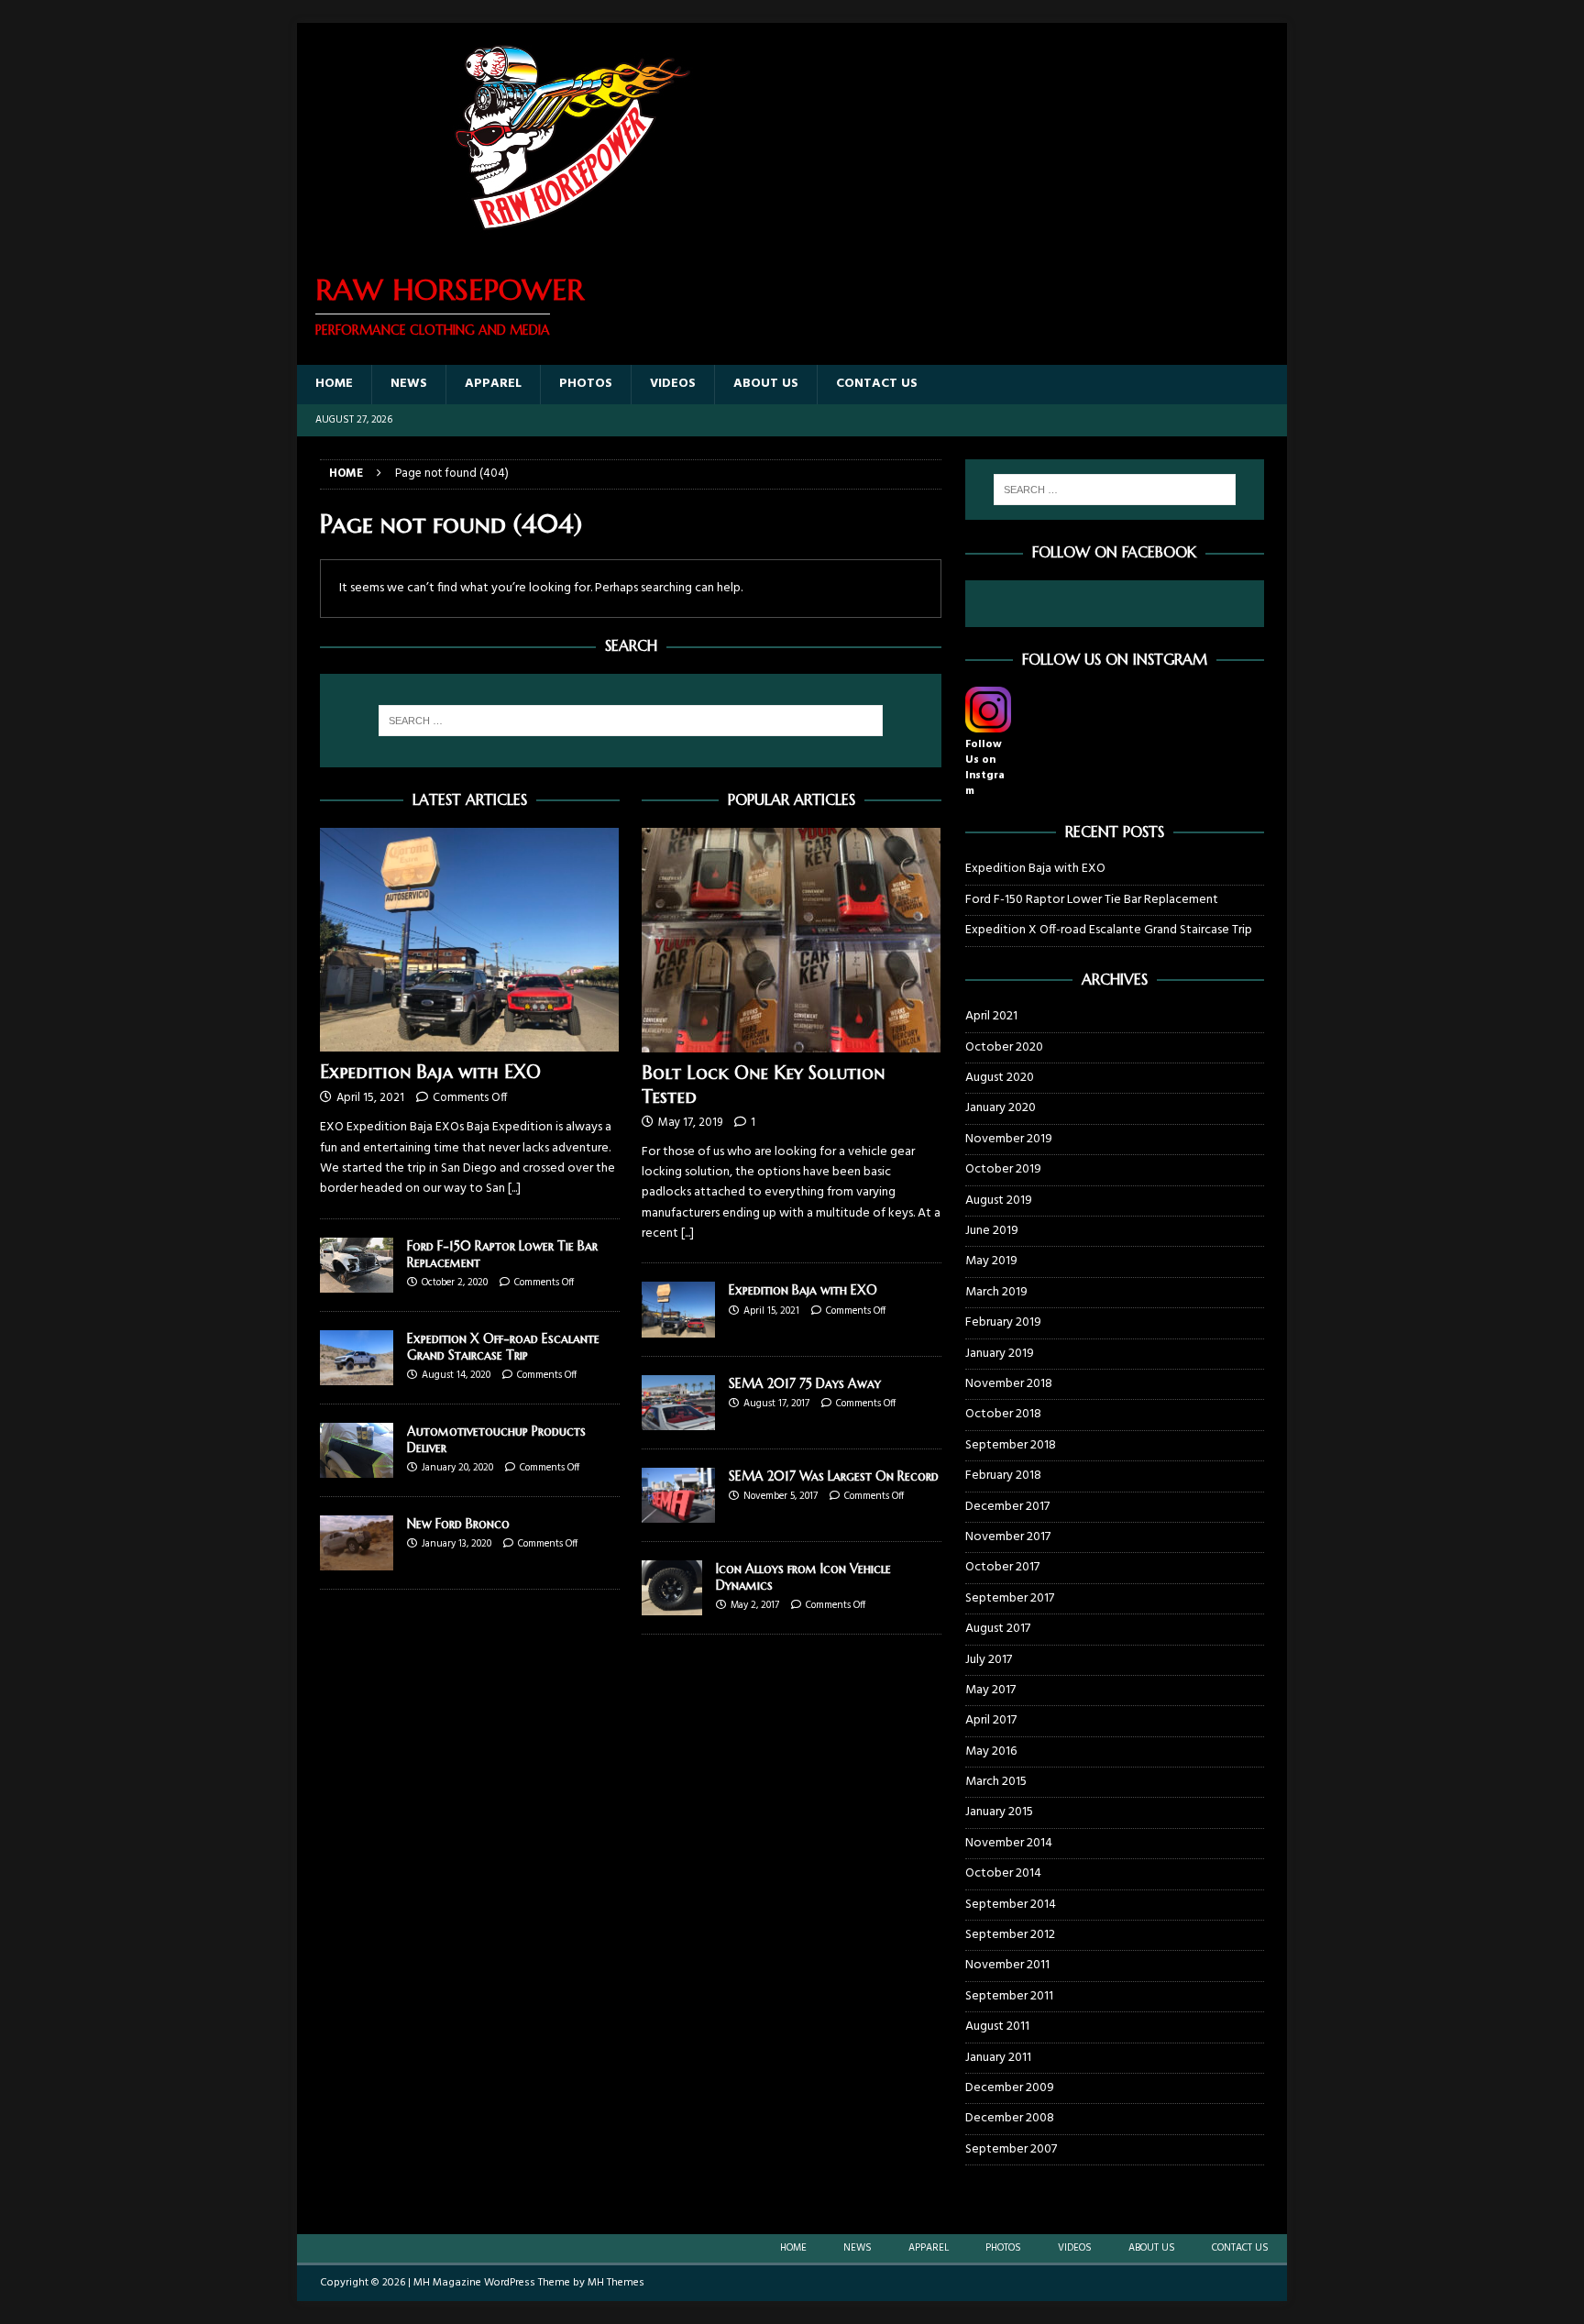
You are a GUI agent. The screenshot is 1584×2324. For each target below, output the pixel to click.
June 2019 (992, 1231)
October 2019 (1003, 1169)
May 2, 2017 (755, 1605)
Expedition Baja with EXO (430, 1072)
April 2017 (991, 1720)
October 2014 (1003, 1873)
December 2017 (1007, 1507)
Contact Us (877, 384)
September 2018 (1011, 1445)
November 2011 (1007, 1965)
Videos (673, 384)
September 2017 (1010, 1598)
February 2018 (1003, 1476)
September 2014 (1011, 1905)
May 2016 (991, 1751)
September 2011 (1009, 1996)
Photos (586, 384)
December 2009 (1010, 2088)
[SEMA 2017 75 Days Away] (678, 1403)
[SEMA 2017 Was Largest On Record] (678, 1495)
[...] (514, 1189)
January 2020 (1001, 1108)
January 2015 (999, 1812)
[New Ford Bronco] (357, 1543)
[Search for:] (631, 721)
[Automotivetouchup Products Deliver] (357, 1450)
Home (334, 384)
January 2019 (1000, 1354)
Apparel (493, 384)
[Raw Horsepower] (572, 242)
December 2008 (1010, 2118)
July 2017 (989, 1660)
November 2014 (1009, 1843)
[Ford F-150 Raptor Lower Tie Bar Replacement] (357, 1265)
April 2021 (991, 1017)
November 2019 (1009, 1139)
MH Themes (616, 2283)
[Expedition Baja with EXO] (470, 940)
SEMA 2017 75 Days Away (805, 1383)
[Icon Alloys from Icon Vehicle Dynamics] (672, 1588)
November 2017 (1008, 1537)
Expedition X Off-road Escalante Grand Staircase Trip (503, 1347)
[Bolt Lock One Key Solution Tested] (792, 940)
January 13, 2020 (456, 1544)
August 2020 (1000, 1078)
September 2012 (1010, 1935)
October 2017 (1002, 1567)
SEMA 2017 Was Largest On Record (834, 1476)
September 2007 (1011, 2149)
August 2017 (998, 1629)
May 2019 (991, 1261)
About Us (766, 384)
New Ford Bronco (458, 1524)
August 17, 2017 (776, 1404)
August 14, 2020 (456, 1375)
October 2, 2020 (455, 1283)
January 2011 (998, 2058)
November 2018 (1009, 1384)
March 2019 (996, 1292)
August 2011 (997, 2027)
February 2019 (1003, 1322)
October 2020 (1004, 1047)
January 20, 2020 (457, 1468)
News (409, 384)
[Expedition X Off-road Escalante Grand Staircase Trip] (357, 1358)
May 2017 (990, 1690)
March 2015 (996, 1782)
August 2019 (999, 1201)
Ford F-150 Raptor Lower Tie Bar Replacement (1092, 900)
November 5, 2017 (781, 1496)
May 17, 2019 (690, 1123)
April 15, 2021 (370, 1098)
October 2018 (1003, 1414)
